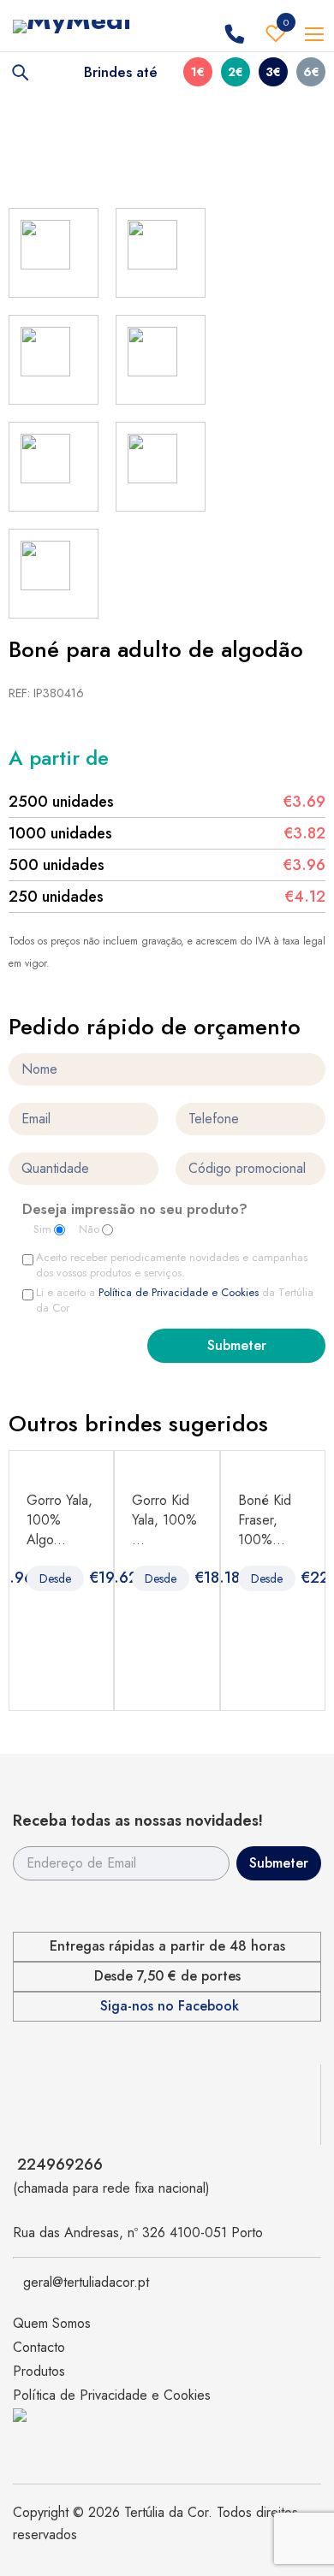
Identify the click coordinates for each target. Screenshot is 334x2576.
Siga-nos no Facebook (170, 2006)
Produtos (39, 2371)
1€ (198, 72)
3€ (273, 72)
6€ (311, 72)
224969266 (60, 2164)
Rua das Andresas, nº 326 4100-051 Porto (138, 2233)
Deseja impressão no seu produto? (135, 1211)
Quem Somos (52, 2323)
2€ (236, 72)
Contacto (39, 2347)
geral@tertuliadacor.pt (86, 2282)
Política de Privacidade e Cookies (179, 1292)
